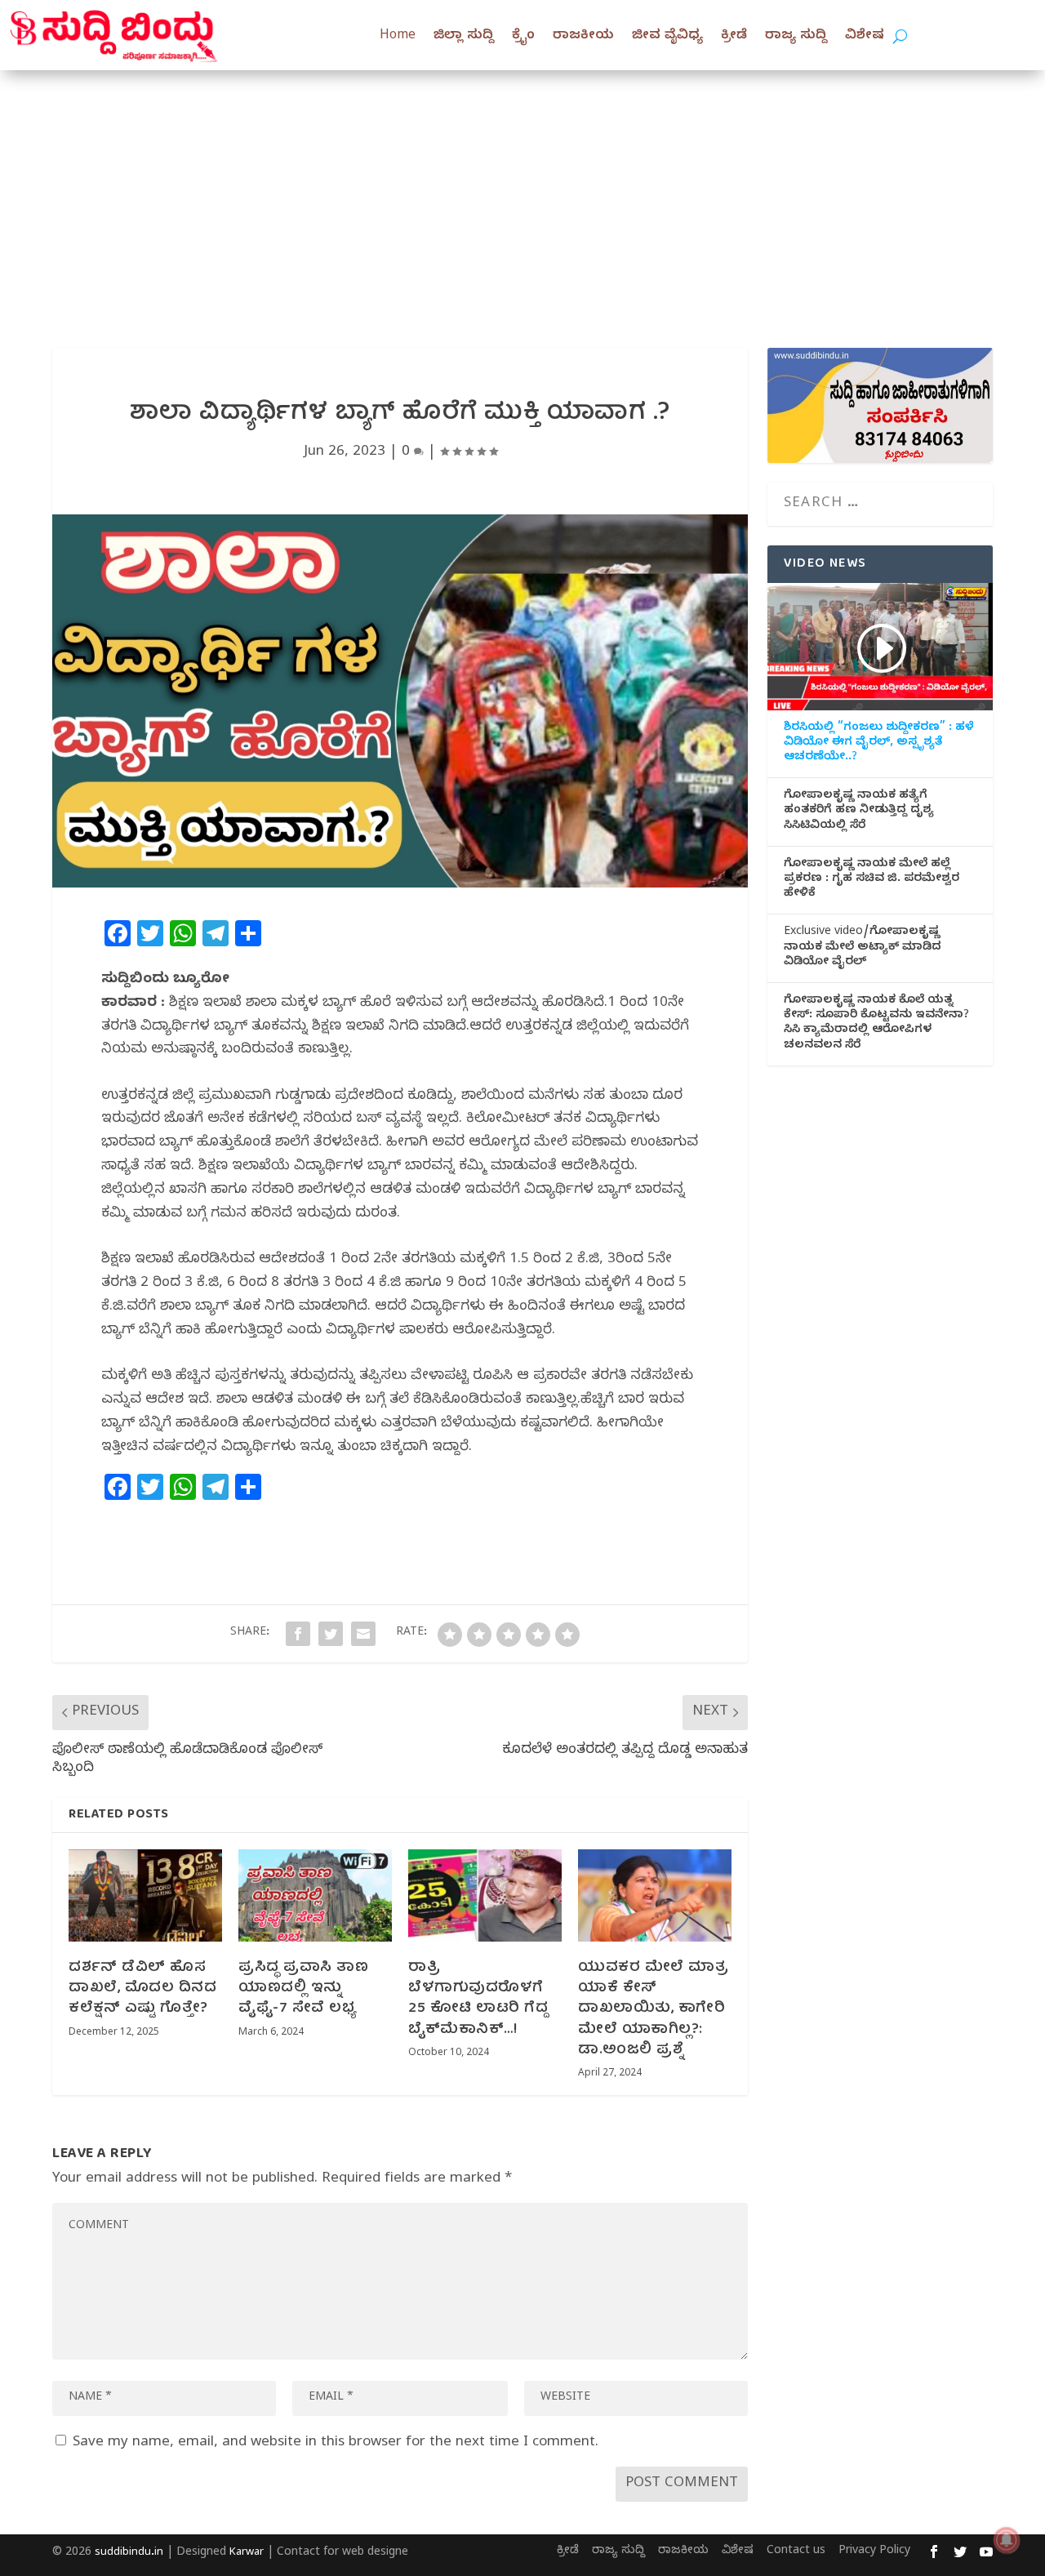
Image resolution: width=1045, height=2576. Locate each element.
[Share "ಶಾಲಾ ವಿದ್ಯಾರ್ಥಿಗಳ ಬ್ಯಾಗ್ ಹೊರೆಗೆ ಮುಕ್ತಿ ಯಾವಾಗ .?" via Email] (363, 1634)
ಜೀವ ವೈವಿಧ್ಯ (667, 37)
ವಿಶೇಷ (865, 37)
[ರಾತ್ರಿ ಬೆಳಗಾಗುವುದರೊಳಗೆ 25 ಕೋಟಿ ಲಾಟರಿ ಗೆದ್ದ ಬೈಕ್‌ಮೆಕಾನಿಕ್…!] (485, 1895)
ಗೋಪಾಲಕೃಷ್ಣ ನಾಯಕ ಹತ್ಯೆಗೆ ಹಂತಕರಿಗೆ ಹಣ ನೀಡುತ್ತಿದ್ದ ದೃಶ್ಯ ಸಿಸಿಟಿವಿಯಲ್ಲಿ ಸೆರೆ (859, 812)
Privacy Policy (874, 2552)
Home (398, 37)
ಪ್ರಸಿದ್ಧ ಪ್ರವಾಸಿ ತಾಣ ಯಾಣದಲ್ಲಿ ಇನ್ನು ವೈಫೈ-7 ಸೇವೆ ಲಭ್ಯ (303, 1989)
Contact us (796, 2552)
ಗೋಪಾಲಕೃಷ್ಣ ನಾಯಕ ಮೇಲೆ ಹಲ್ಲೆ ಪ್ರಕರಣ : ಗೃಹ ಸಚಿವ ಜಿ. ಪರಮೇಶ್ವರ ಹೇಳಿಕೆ (872, 880)
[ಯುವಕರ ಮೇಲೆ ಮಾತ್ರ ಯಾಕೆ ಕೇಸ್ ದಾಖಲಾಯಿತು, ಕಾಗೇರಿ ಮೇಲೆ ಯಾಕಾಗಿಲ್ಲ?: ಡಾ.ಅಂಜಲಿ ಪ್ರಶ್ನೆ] (655, 1895)
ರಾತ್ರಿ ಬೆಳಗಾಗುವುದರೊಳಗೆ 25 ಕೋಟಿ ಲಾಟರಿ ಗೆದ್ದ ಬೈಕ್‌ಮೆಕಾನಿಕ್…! (478, 1999)
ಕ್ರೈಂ (523, 37)
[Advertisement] (522, 193)
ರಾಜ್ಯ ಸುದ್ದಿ (796, 37)
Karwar (247, 2553)
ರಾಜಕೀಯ (583, 37)
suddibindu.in (129, 2553)
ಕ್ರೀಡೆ (734, 37)
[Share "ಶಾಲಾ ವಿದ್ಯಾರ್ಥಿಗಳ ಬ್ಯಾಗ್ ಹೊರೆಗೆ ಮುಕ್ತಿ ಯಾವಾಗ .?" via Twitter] (331, 1634)
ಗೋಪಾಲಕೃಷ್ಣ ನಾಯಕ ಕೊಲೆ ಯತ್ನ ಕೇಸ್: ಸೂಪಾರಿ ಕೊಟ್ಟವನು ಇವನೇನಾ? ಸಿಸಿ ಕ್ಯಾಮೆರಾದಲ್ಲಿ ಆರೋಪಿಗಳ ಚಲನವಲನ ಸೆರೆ (876, 1024)
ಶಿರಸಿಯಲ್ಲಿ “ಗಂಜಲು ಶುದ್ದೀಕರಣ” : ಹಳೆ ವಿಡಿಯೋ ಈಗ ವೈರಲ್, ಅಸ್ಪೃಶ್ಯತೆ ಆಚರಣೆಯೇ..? (879, 744)
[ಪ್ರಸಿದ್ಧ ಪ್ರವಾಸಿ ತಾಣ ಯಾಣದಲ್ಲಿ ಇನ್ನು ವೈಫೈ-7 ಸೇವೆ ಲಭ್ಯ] (315, 1895)
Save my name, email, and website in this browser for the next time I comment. (336, 2443)
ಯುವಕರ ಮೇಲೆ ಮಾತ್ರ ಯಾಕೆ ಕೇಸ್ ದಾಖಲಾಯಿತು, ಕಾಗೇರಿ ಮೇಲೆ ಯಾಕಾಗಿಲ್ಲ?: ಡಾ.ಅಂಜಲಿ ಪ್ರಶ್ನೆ (653, 2009)
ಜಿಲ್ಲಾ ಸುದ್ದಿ (464, 37)
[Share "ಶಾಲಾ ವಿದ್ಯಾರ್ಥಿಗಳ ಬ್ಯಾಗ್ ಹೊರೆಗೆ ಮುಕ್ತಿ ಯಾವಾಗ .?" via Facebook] (298, 1634)
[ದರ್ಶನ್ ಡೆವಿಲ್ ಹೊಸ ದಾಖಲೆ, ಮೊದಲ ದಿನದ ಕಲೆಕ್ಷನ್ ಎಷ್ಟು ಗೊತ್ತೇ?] (145, 1895)
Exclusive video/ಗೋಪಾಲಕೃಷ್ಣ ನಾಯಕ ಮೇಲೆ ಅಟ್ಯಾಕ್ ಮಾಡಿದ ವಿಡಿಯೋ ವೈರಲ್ (863, 948)
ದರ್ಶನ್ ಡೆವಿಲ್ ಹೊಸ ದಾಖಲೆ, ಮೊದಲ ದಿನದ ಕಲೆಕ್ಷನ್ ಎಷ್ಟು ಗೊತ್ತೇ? (142, 1989)
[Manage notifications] (1007, 2540)
